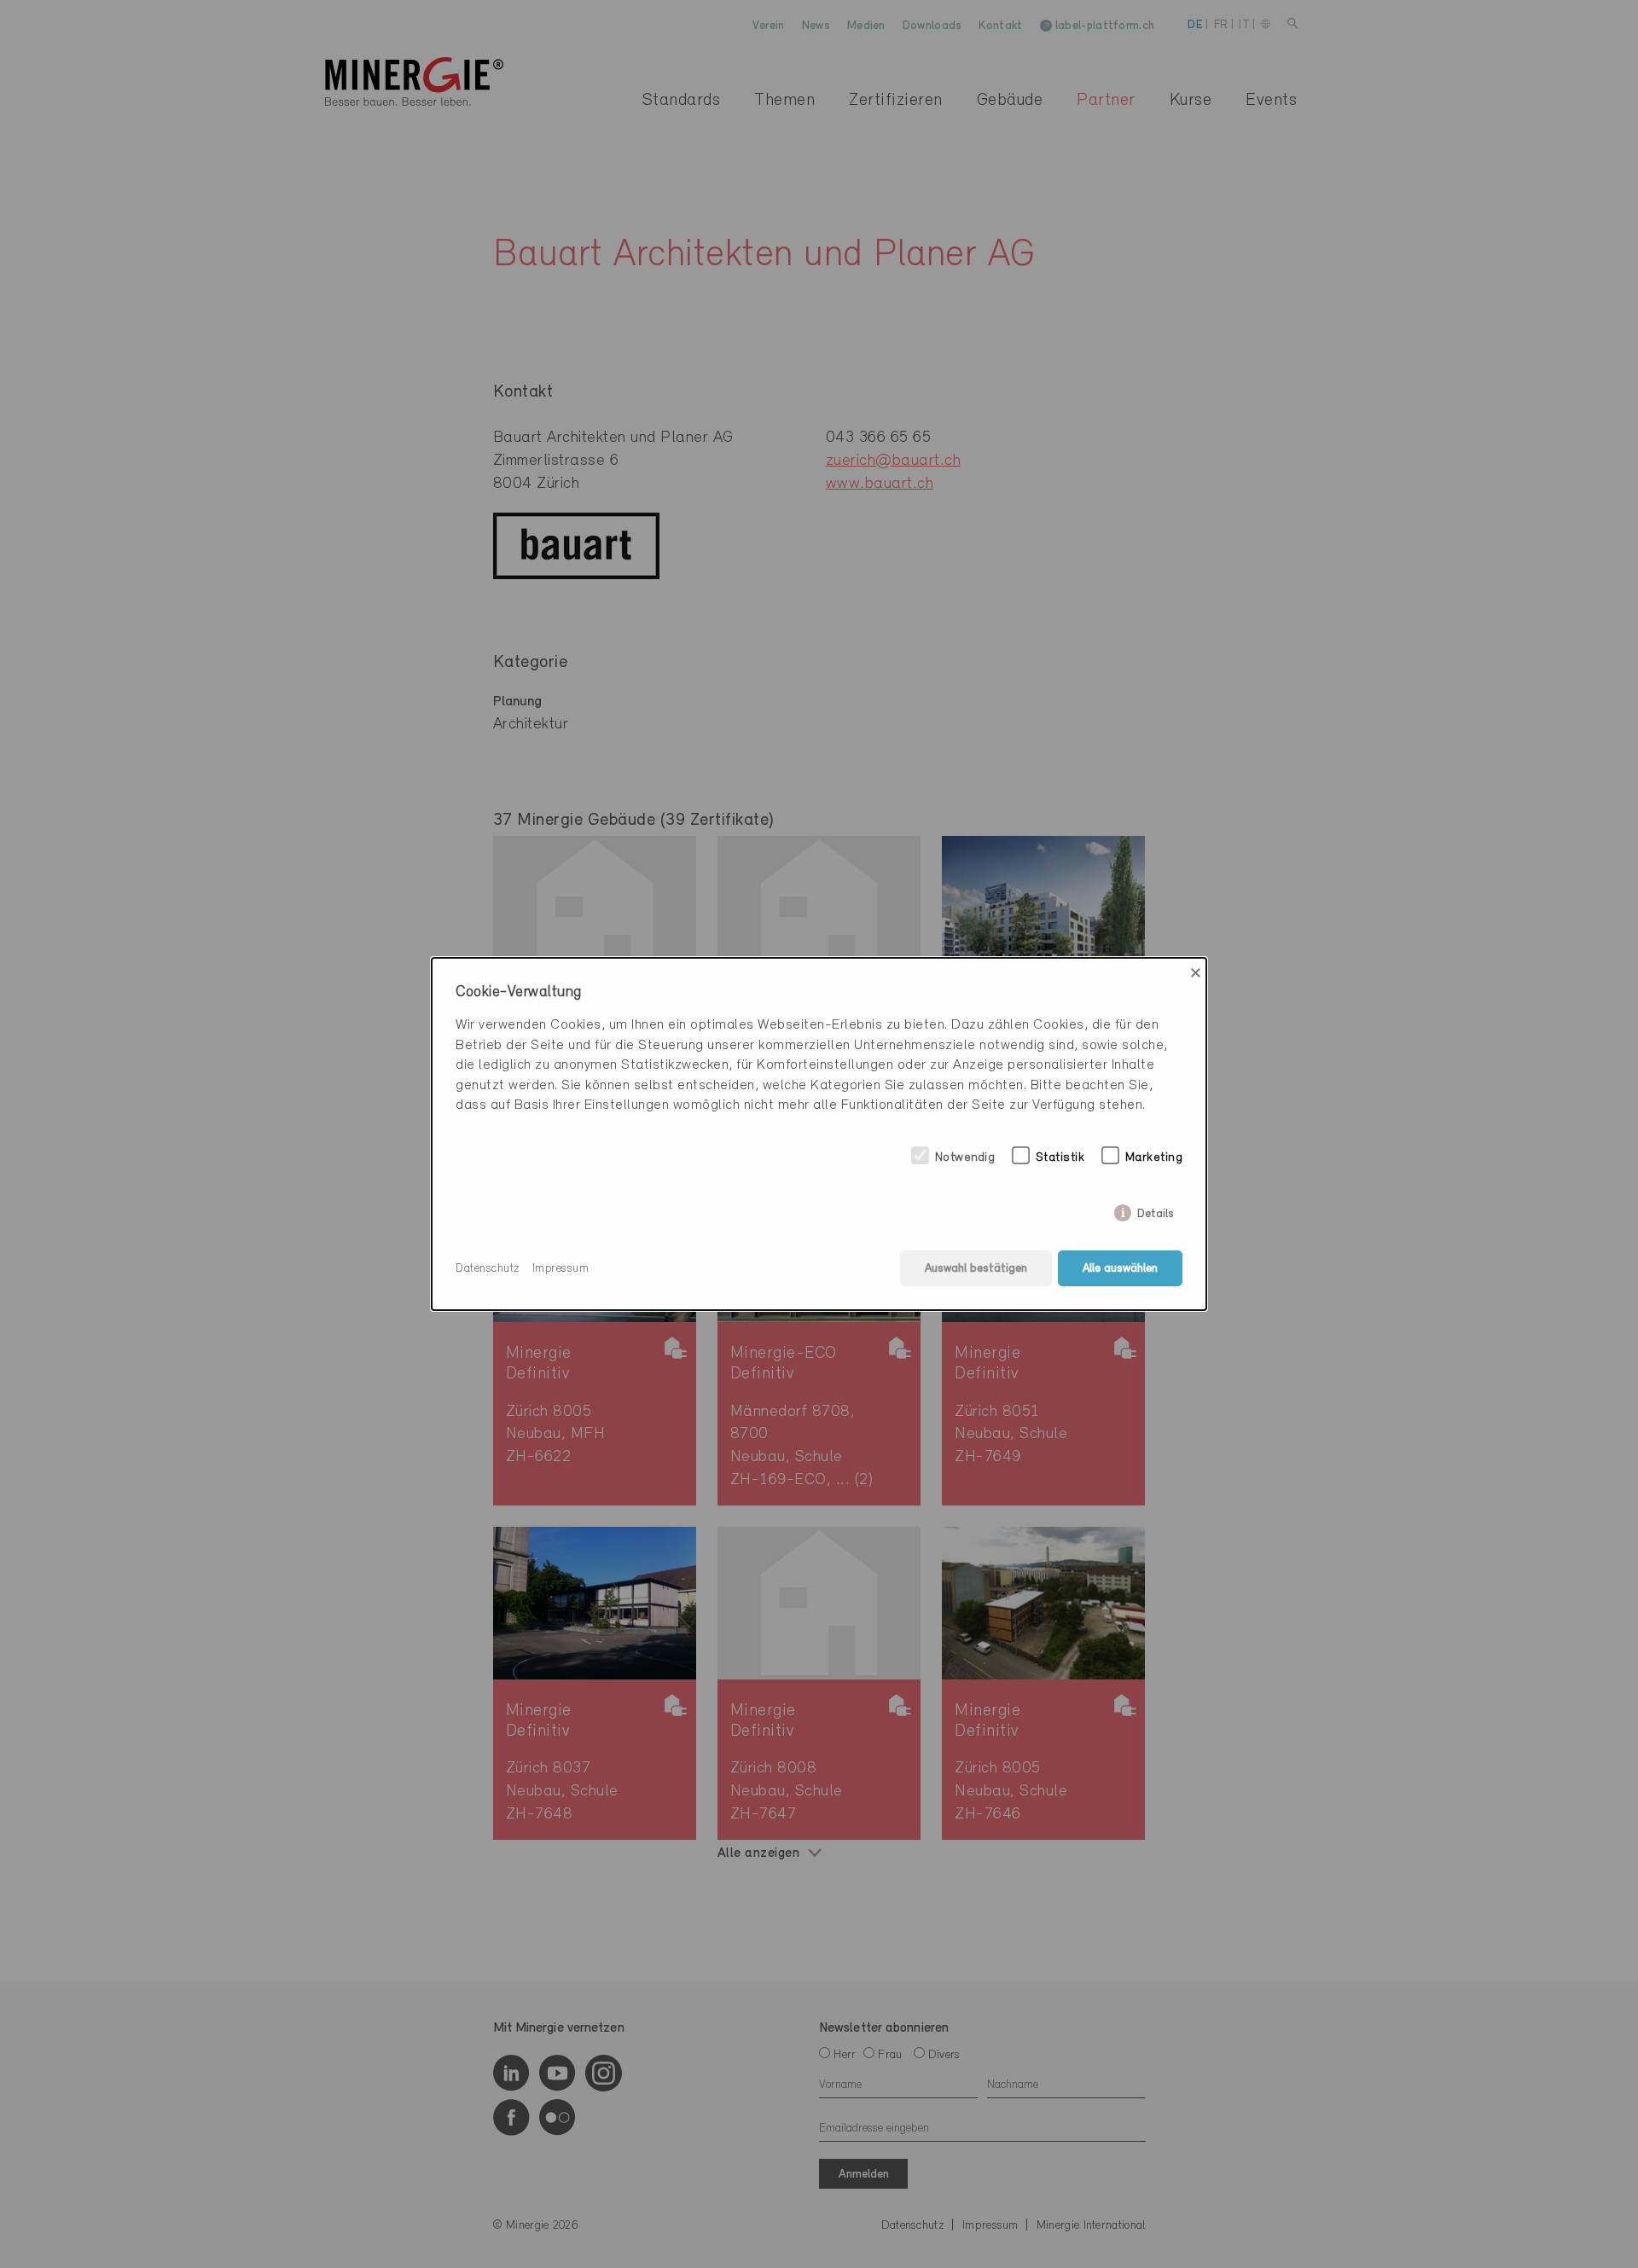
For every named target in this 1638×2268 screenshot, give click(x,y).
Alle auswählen (1120, 1269)
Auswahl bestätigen (976, 1269)
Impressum (561, 1269)
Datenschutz (488, 1269)
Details (1156, 1211)
